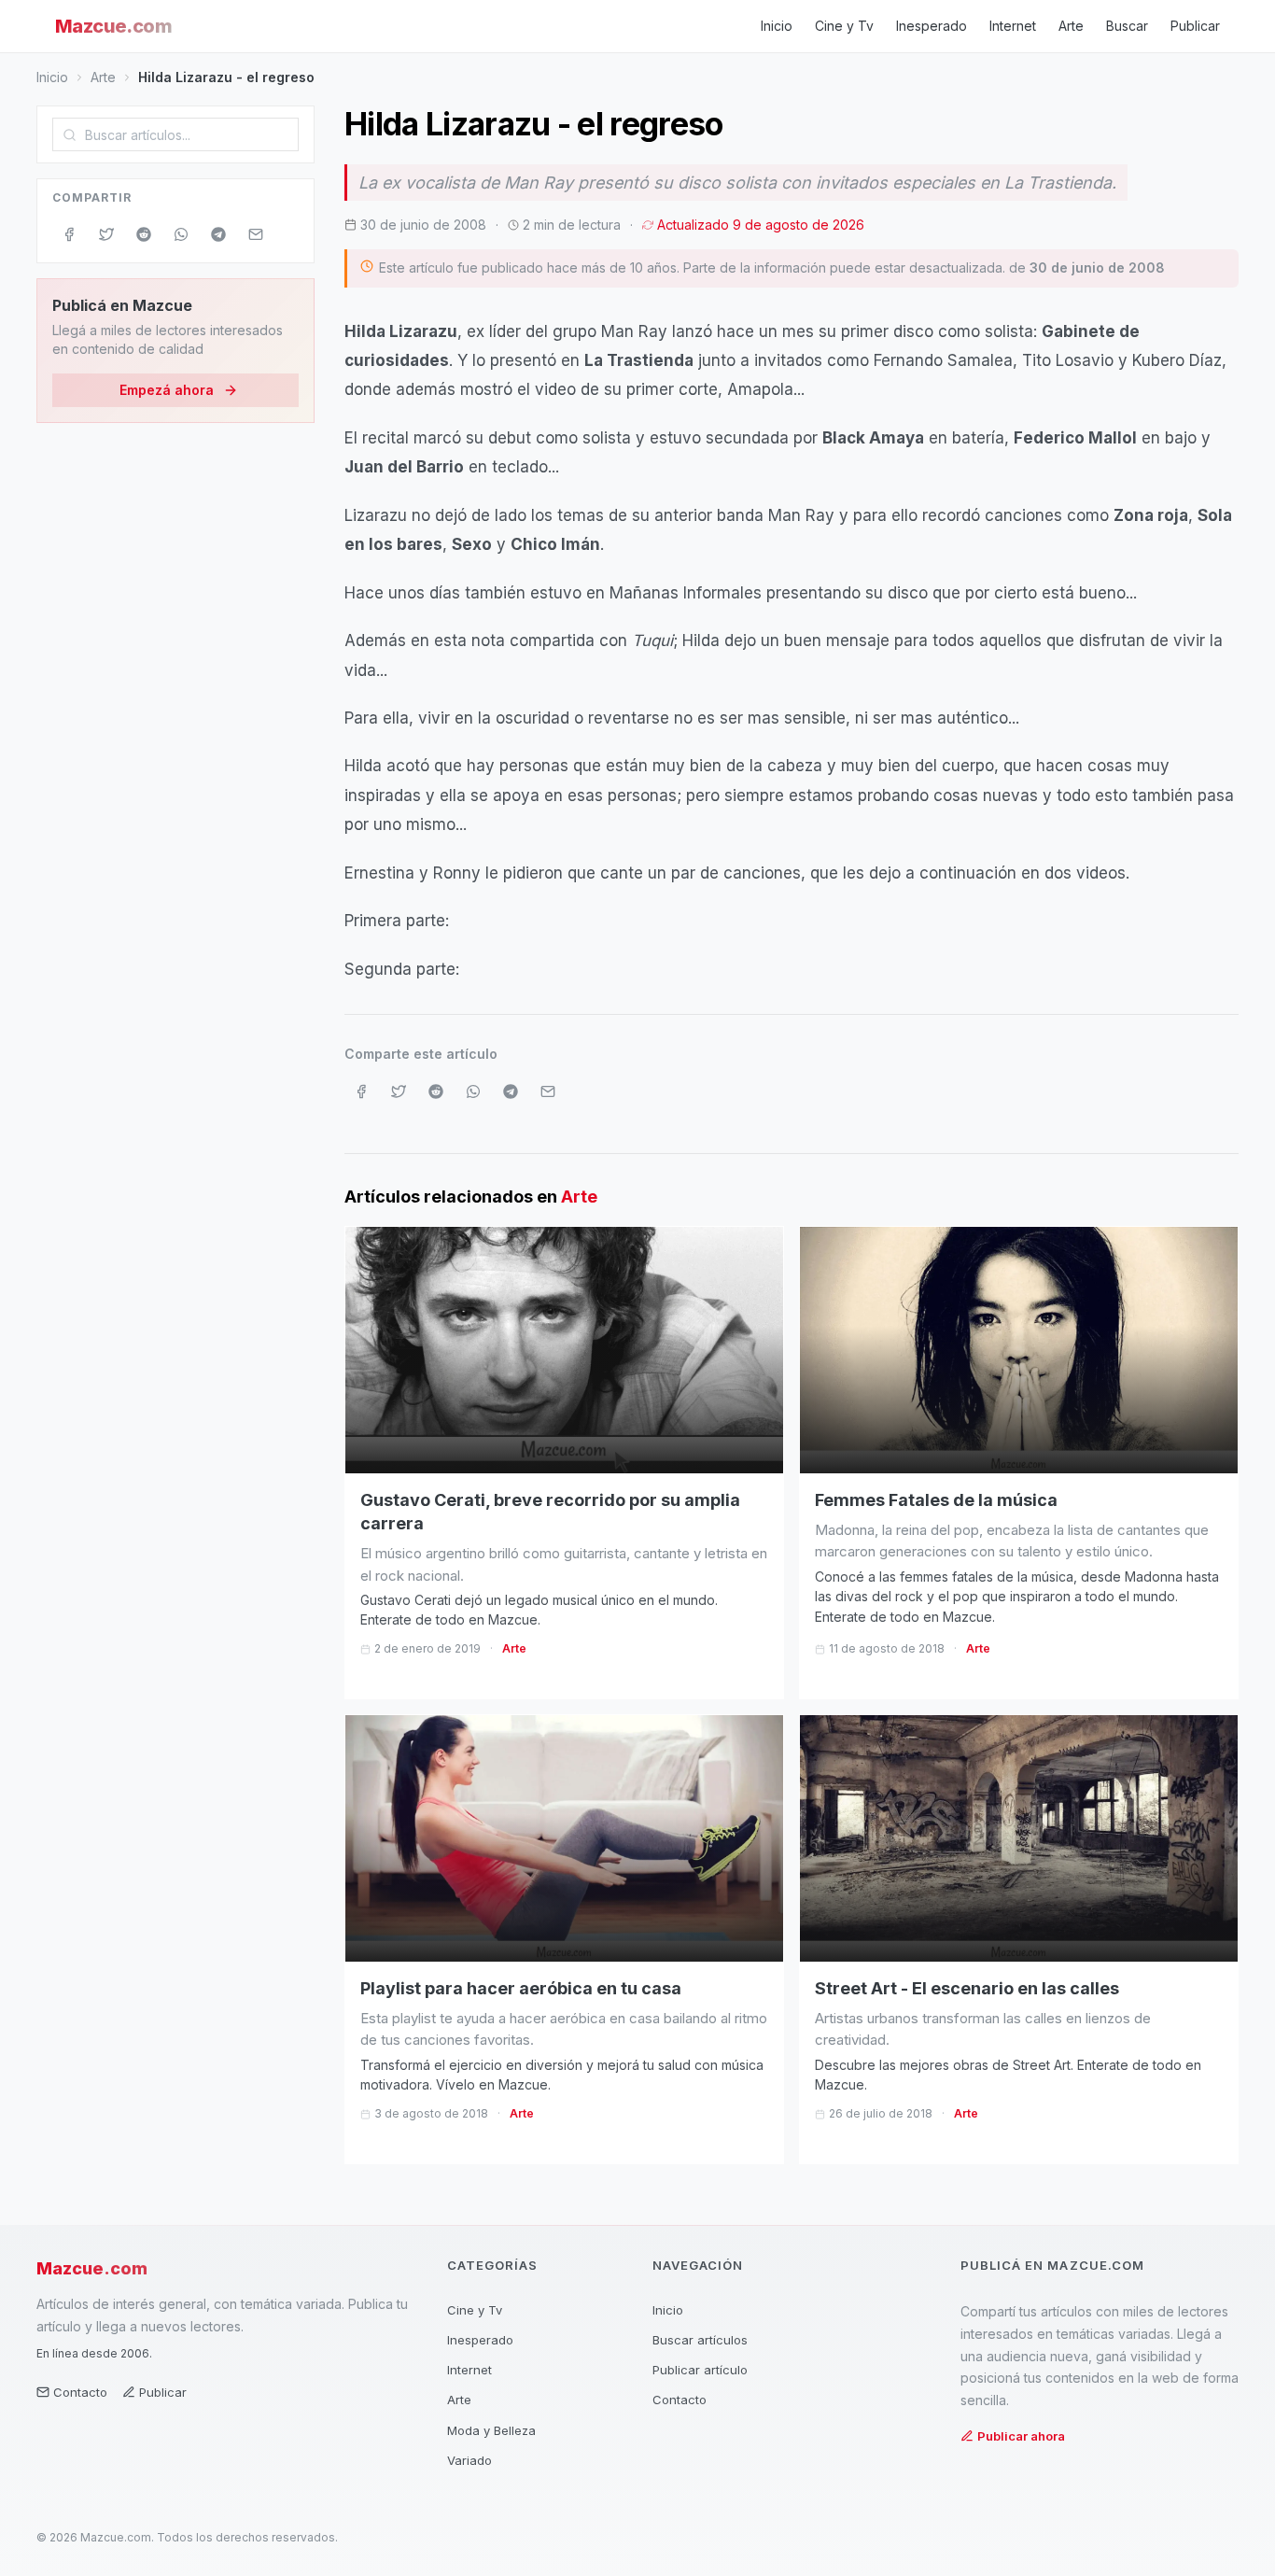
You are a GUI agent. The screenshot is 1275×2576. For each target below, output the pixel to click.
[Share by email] (256, 234)
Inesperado (932, 26)
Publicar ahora (1021, 2436)
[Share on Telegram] (218, 234)
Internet (1013, 26)
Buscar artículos (700, 2340)
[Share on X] (106, 234)
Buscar (1127, 26)
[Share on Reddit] (144, 234)
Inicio (777, 26)
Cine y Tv (844, 26)
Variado (469, 2460)
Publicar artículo (700, 2370)
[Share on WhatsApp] (181, 234)
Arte (1071, 26)
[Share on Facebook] (69, 234)
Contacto (80, 2392)
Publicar (1195, 26)
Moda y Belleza (491, 2430)
